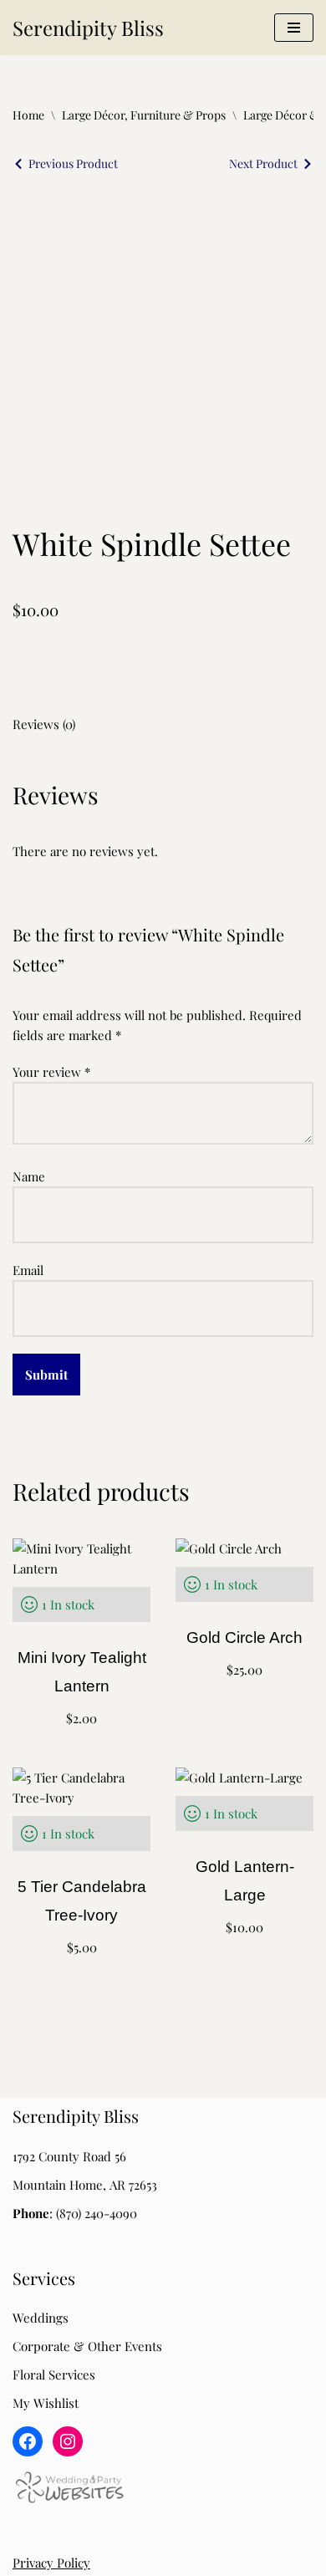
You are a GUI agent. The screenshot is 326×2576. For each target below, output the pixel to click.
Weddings (41, 2318)
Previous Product (73, 163)
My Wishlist (46, 2403)
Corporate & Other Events (87, 2346)
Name (29, 1176)
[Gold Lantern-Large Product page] (244, 1865)
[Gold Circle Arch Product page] (244, 1636)
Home (28, 115)
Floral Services (54, 2375)
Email (28, 1270)
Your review (51, 1072)
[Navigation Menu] (294, 28)
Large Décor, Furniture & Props (144, 115)
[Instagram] (68, 2441)
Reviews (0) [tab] (44, 724)
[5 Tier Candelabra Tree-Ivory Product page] (81, 1865)
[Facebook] (28, 2441)
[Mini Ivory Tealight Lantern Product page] (81, 1636)
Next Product (263, 163)
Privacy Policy (51, 2563)
